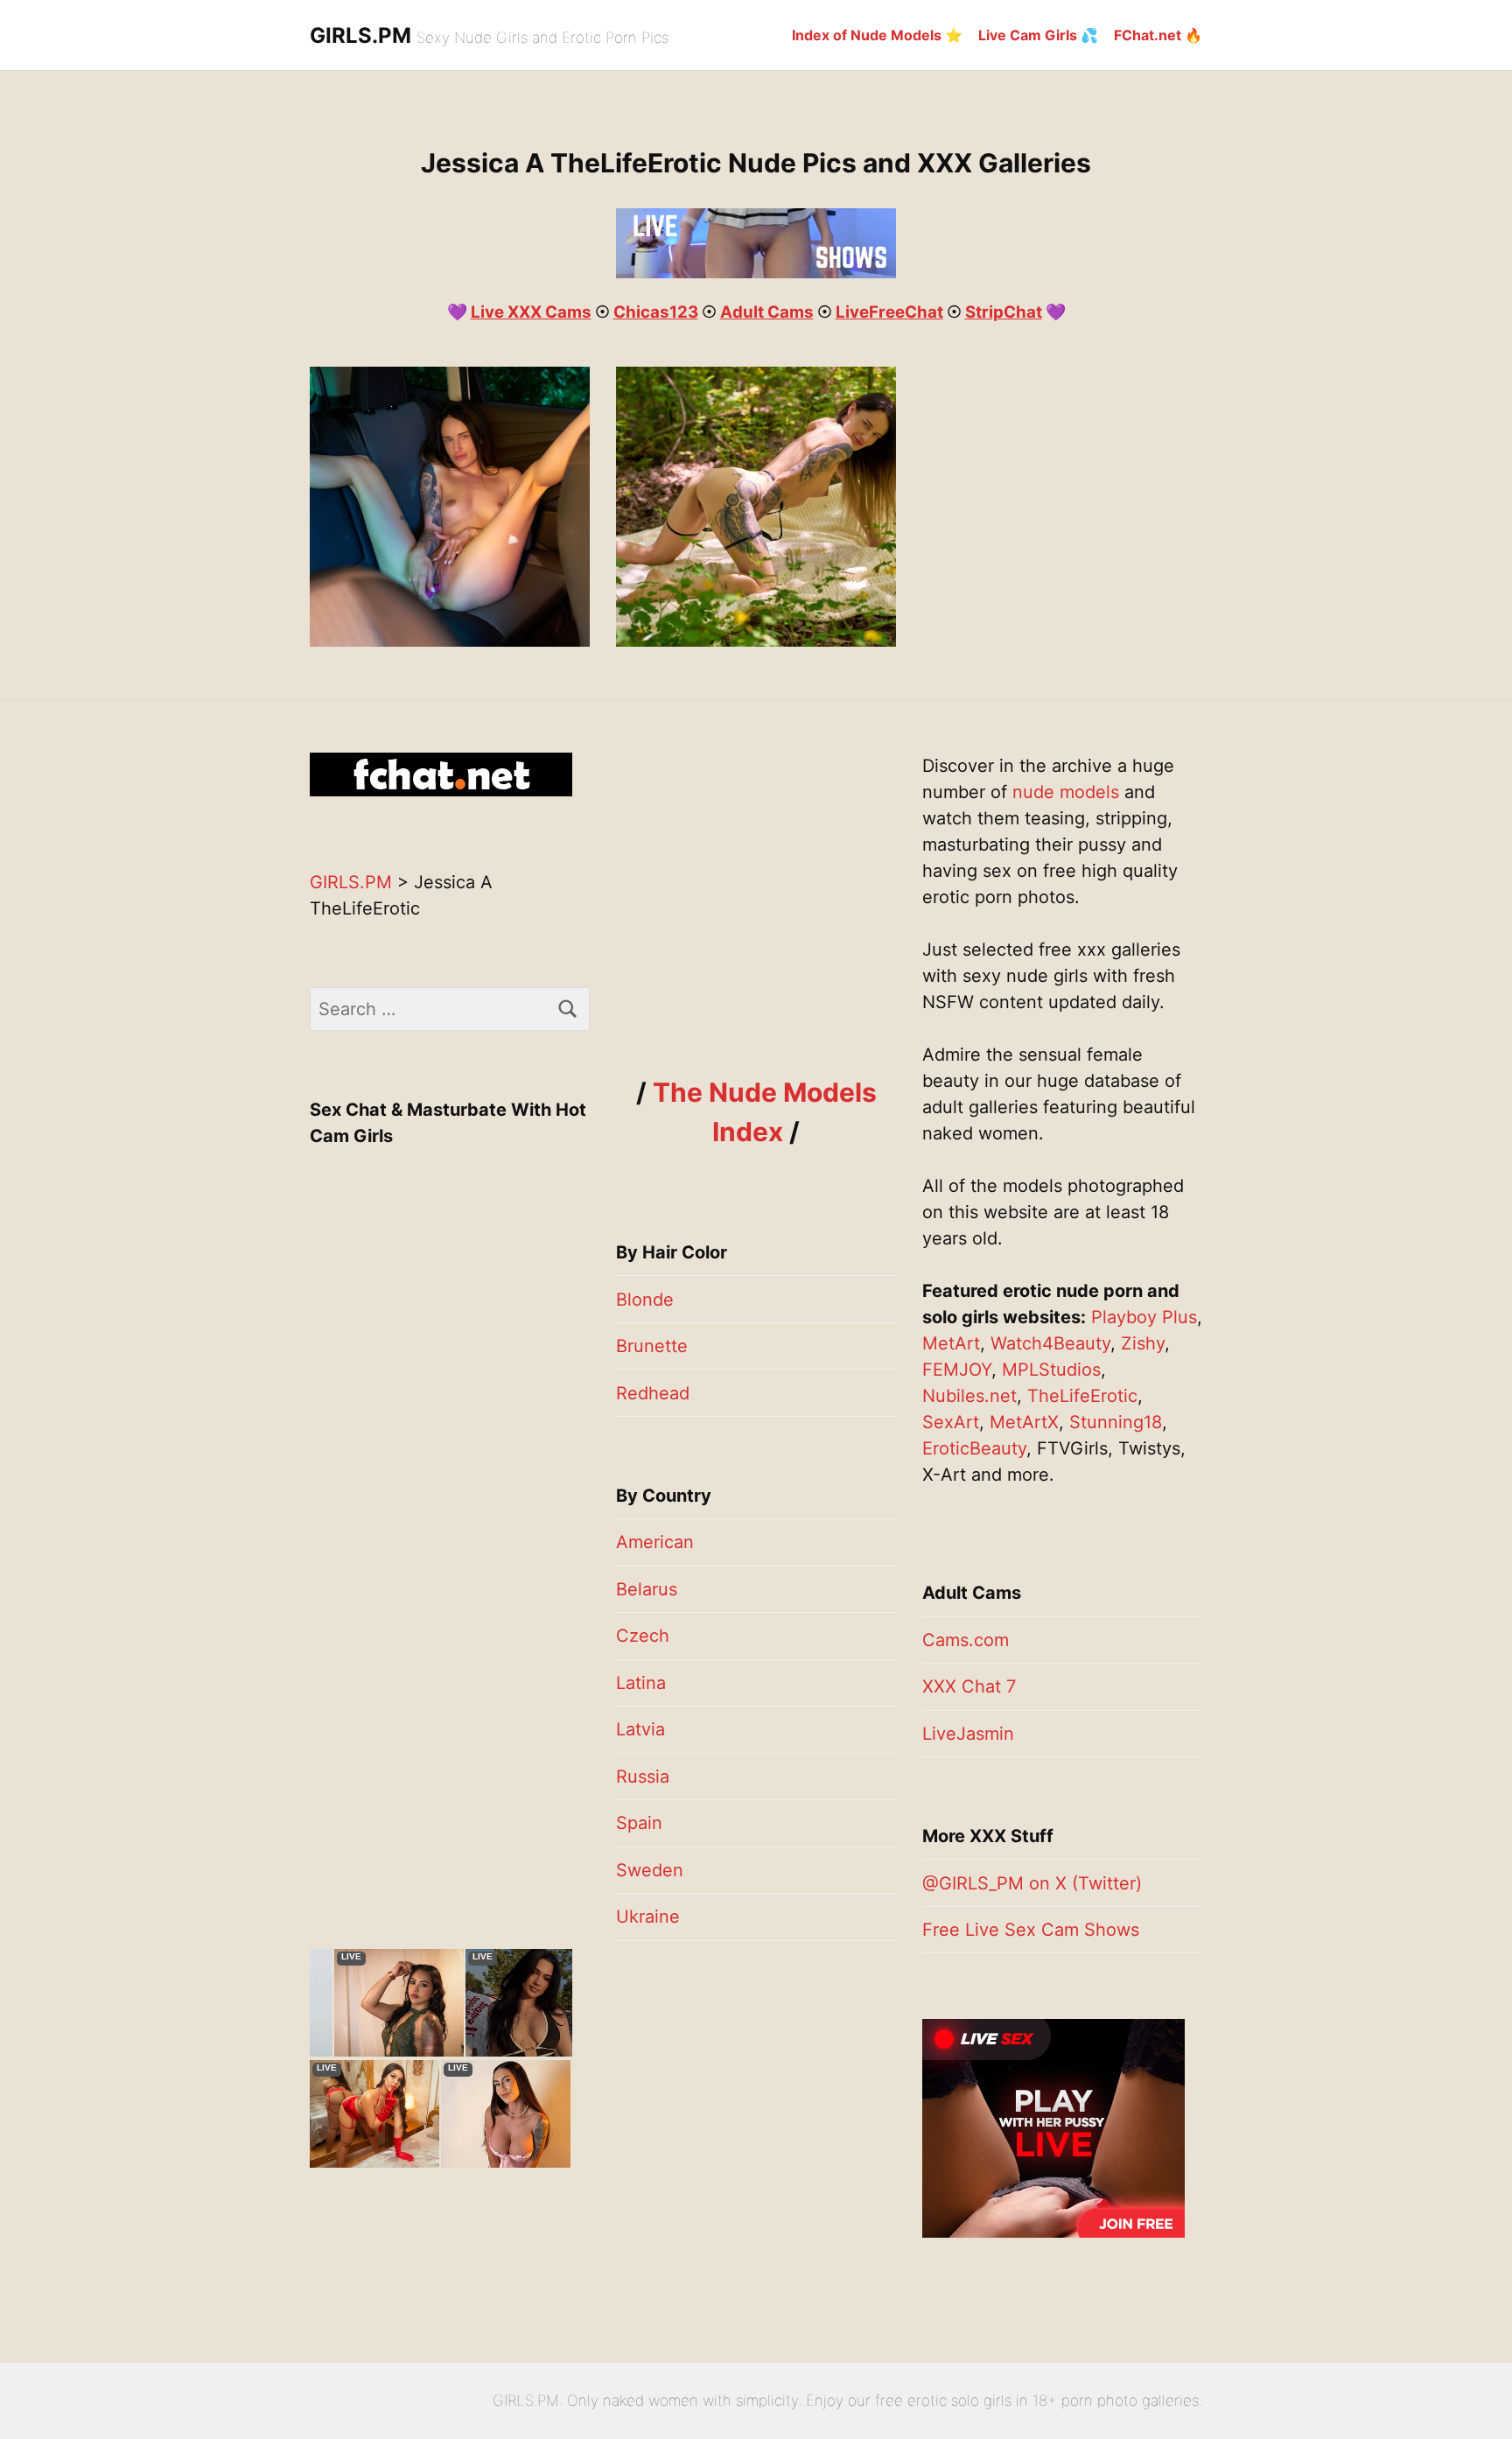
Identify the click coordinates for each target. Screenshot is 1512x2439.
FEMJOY (957, 1370)
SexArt (951, 1422)
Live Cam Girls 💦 (1038, 35)
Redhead (653, 1393)
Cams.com (966, 1640)
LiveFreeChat (889, 312)
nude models (1066, 792)
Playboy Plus (1144, 1317)
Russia (643, 1777)
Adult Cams (767, 312)
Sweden (650, 1870)
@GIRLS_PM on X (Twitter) (1032, 1883)
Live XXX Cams (531, 312)
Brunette (652, 1346)
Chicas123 (656, 312)
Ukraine (648, 1917)
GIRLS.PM (360, 35)
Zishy (1143, 1343)
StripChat (1004, 312)
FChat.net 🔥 (1158, 35)
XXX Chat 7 (969, 1686)
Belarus (647, 1589)
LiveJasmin (968, 1734)
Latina (641, 1683)
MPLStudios (1051, 1370)
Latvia (640, 1729)
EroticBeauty (974, 1448)
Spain (639, 1823)
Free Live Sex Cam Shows (1031, 1930)
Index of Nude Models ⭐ (877, 35)
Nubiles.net (969, 1396)
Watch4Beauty (1050, 1343)
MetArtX (1024, 1422)
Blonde (645, 1300)
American (655, 1542)
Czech (643, 1636)
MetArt (951, 1343)
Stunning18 (1116, 1422)
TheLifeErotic (1082, 1396)
